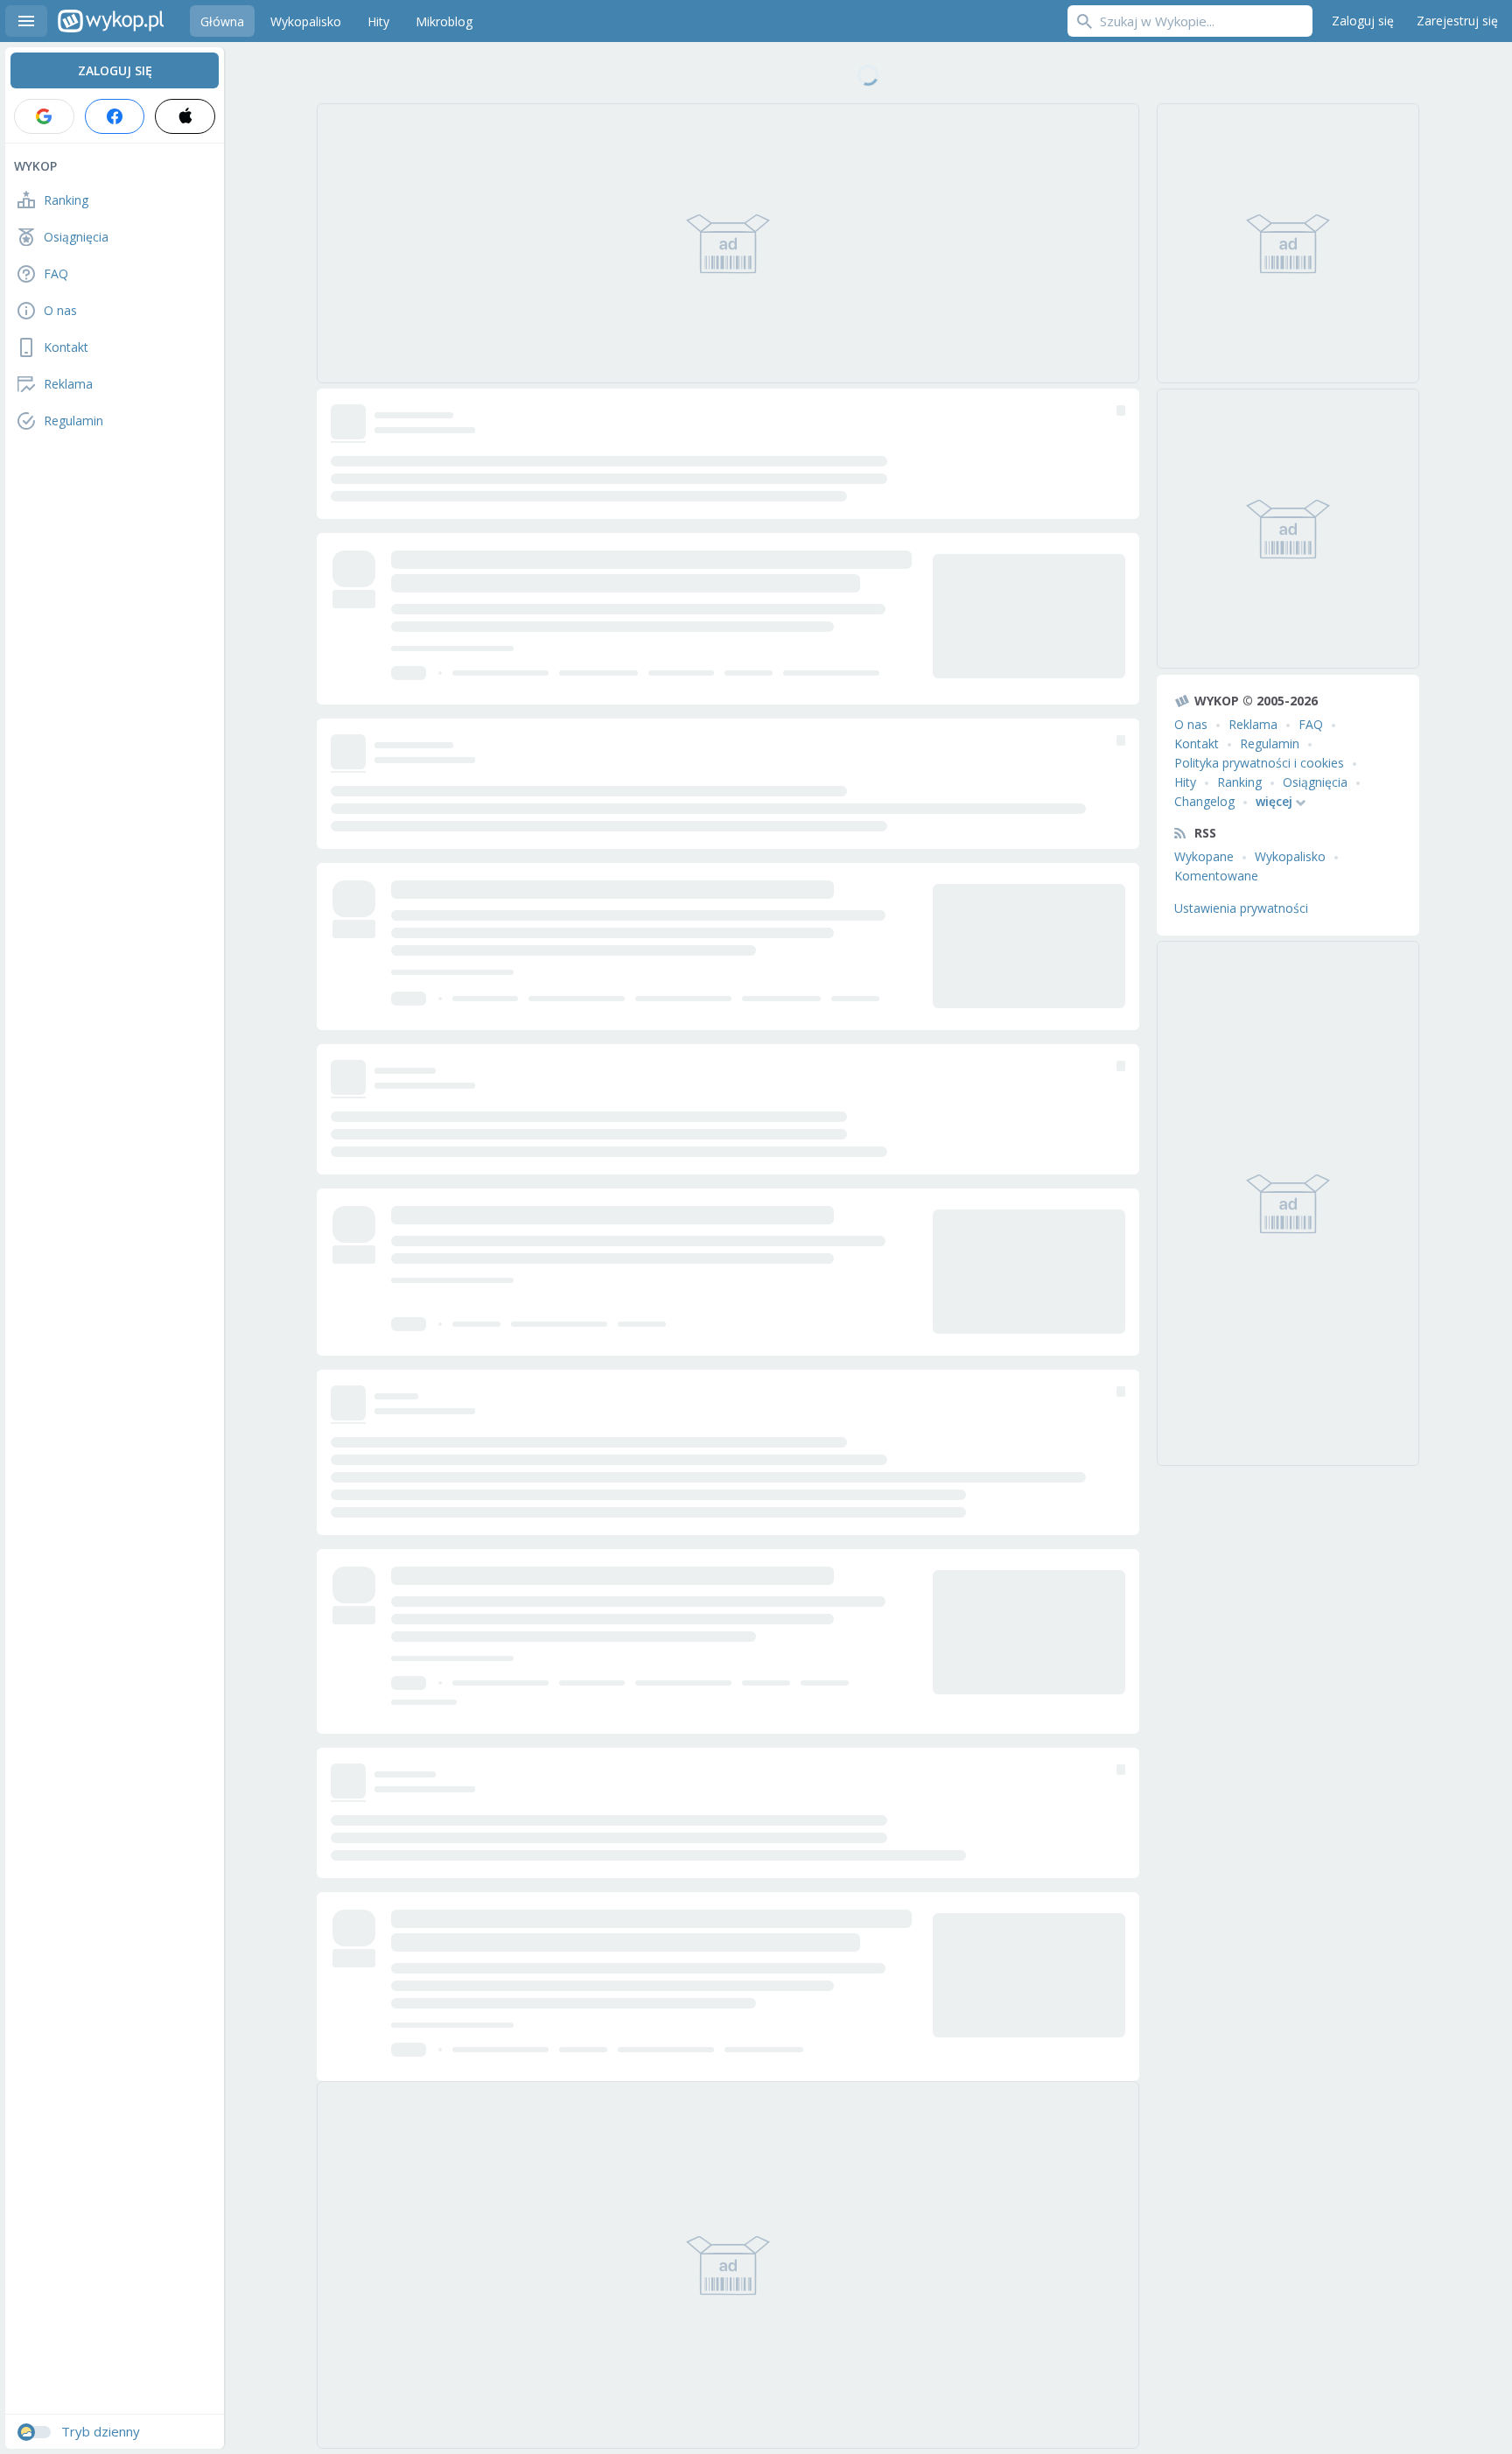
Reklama (1253, 724)
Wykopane (1204, 856)
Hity (1185, 782)
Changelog (1204, 801)
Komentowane (1216, 876)
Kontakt (1197, 743)
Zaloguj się (1363, 21)
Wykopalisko (1290, 856)
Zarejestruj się (1457, 21)
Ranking (1239, 782)
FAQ (1311, 724)
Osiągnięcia (1315, 782)
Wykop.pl (111, 21)
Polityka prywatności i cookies (1259, 763)
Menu (26, 21)
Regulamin (1270, 743)
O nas (1191, 724)
